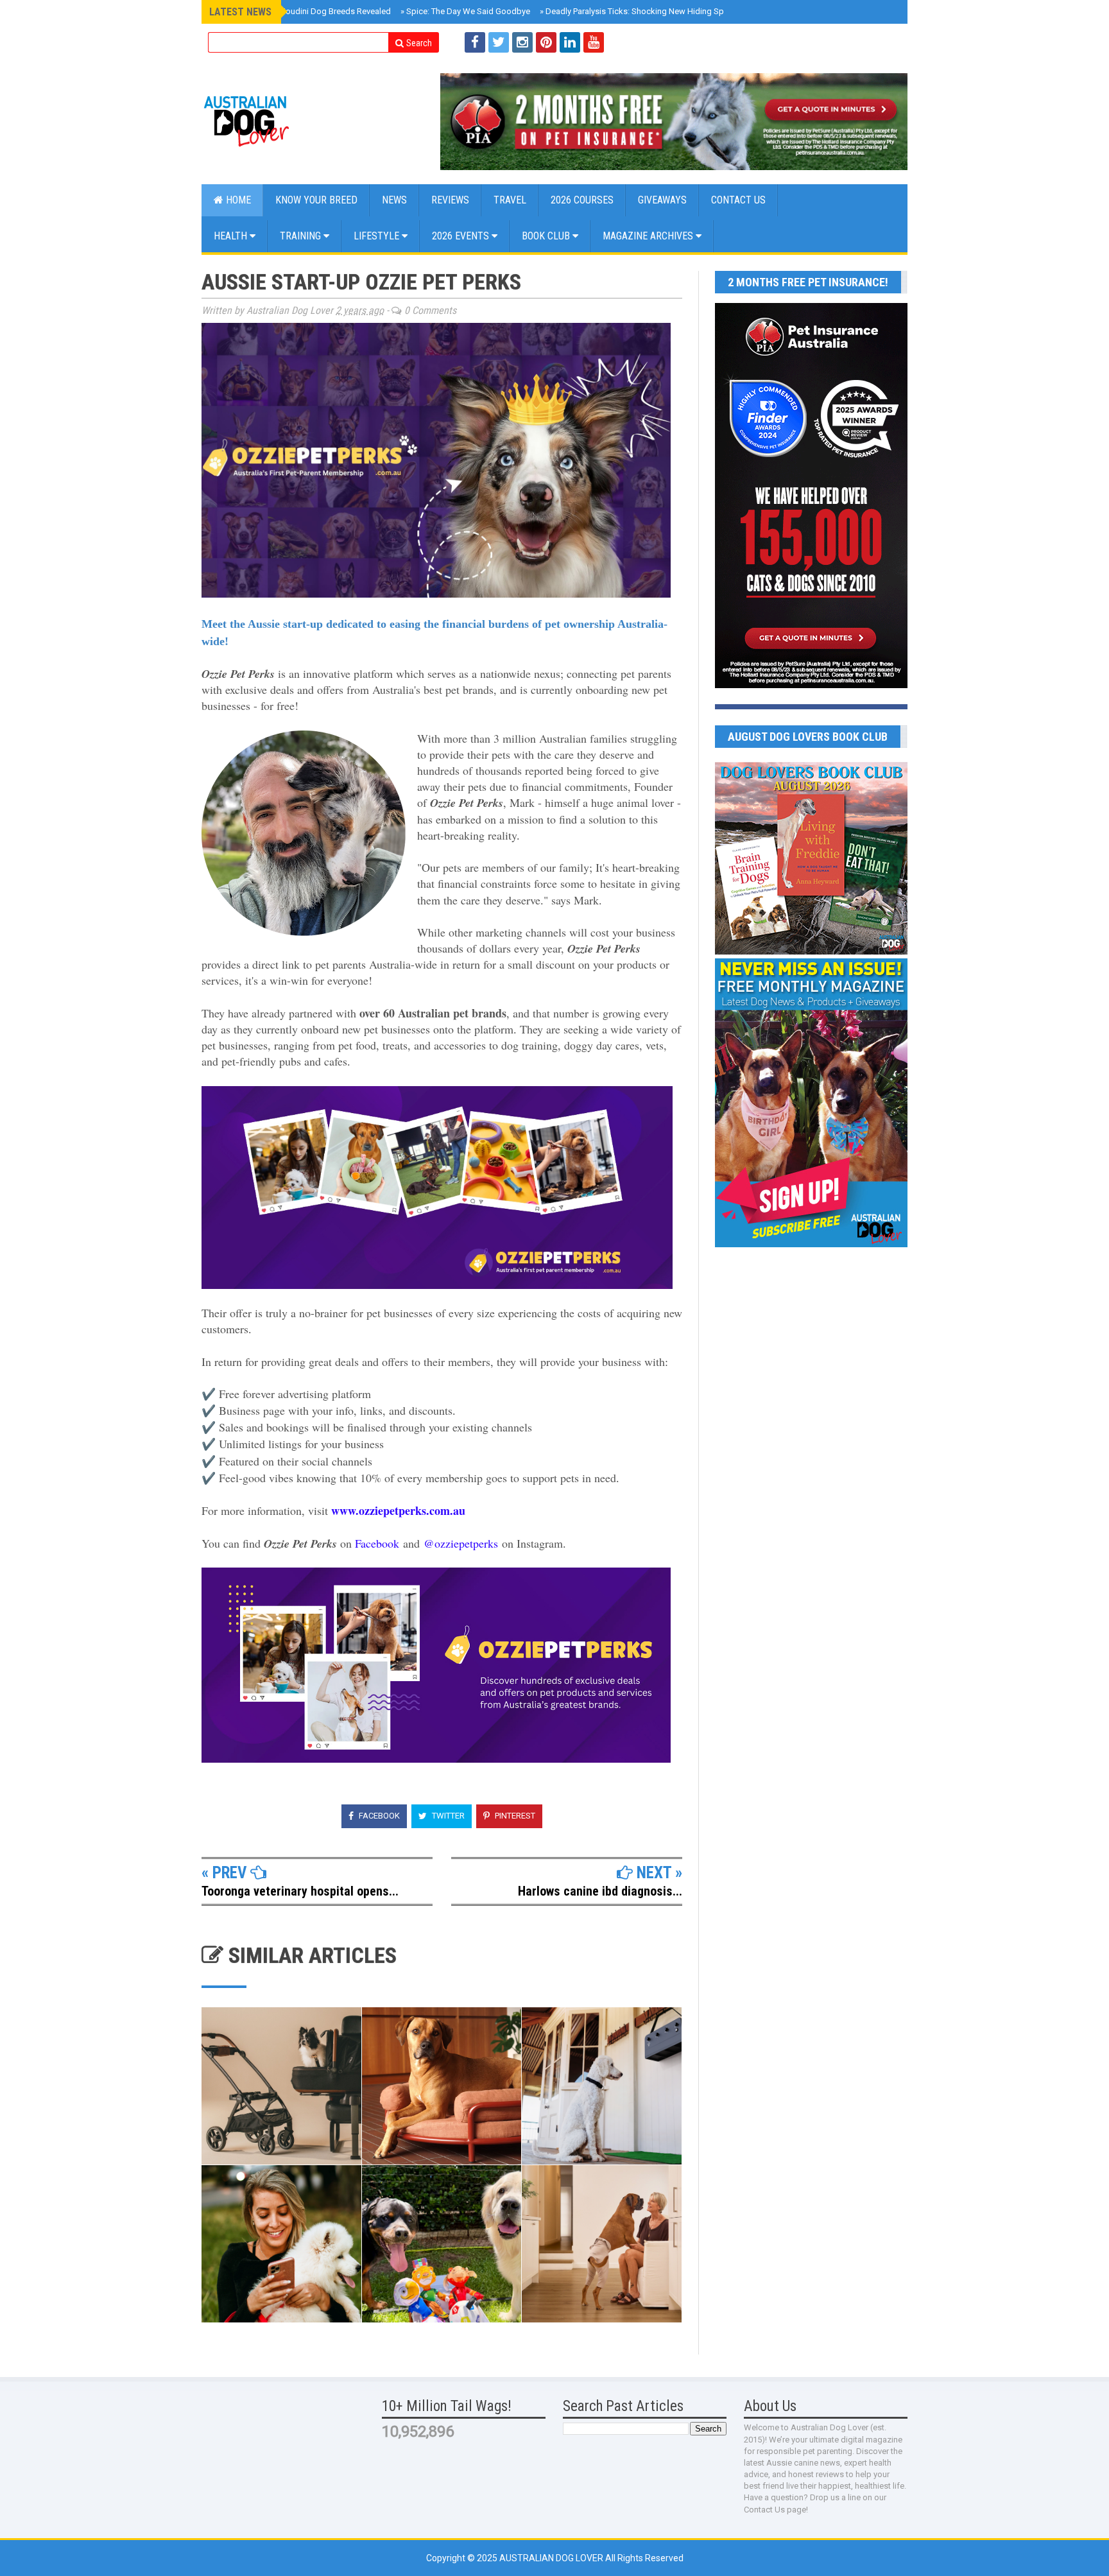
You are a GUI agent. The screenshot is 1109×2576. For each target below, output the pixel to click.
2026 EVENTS (462, 236)
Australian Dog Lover (552, 2558)
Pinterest (514, 1816)
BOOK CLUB (547, 236)
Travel (510, 200)
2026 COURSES (582, 200)
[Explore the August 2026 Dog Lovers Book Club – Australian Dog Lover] (811, 951)
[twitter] (499, 42)
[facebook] (475, 42)
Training (302, 236)
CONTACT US (738, 200)
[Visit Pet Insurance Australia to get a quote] (674, 122)
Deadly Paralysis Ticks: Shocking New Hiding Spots (638, 11)
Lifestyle (378, 236)
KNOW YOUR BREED (316, 200)
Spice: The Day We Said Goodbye (465, 11)
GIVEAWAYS (662, 200)
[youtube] (594, 42)
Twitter (447, 1816)
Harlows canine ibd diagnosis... (600, 1891)
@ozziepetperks (461, 1543)
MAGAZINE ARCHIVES (649, 236)
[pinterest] (546, 42)
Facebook (377, 1543)
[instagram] (522, 42)
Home (237, 200)
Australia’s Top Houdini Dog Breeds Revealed (304, 11)
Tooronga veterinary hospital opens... (300, 1891)
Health (232, 236)
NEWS (394, 200)
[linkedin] (570, 42)
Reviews (450, 200)
